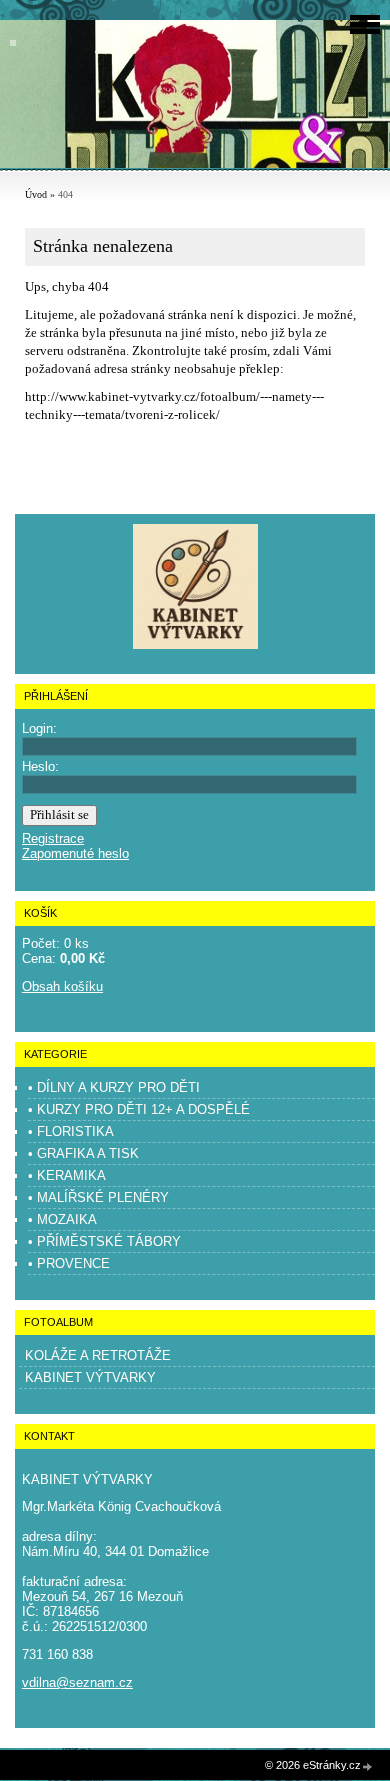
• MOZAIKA (62, 1219)
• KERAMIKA (67, 1175)
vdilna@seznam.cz (77, 1682)
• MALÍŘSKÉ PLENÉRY (98, 1197)
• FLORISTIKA (71, 1131)
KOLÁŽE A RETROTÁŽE (98, 1355)
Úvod (36, 194)
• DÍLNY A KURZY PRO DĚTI (114, 1087)
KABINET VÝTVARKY (90, 1377)
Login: (39, 728)
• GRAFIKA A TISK (83, 1153)
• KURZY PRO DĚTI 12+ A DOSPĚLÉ (139, 1109)
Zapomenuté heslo (75, 853)
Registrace (53, 838)
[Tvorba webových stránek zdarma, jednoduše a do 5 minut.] (368, 1766)
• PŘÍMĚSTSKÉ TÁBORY (104, 1241)
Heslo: (40, 766)
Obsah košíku (62, 986)
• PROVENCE (69, 1263)
